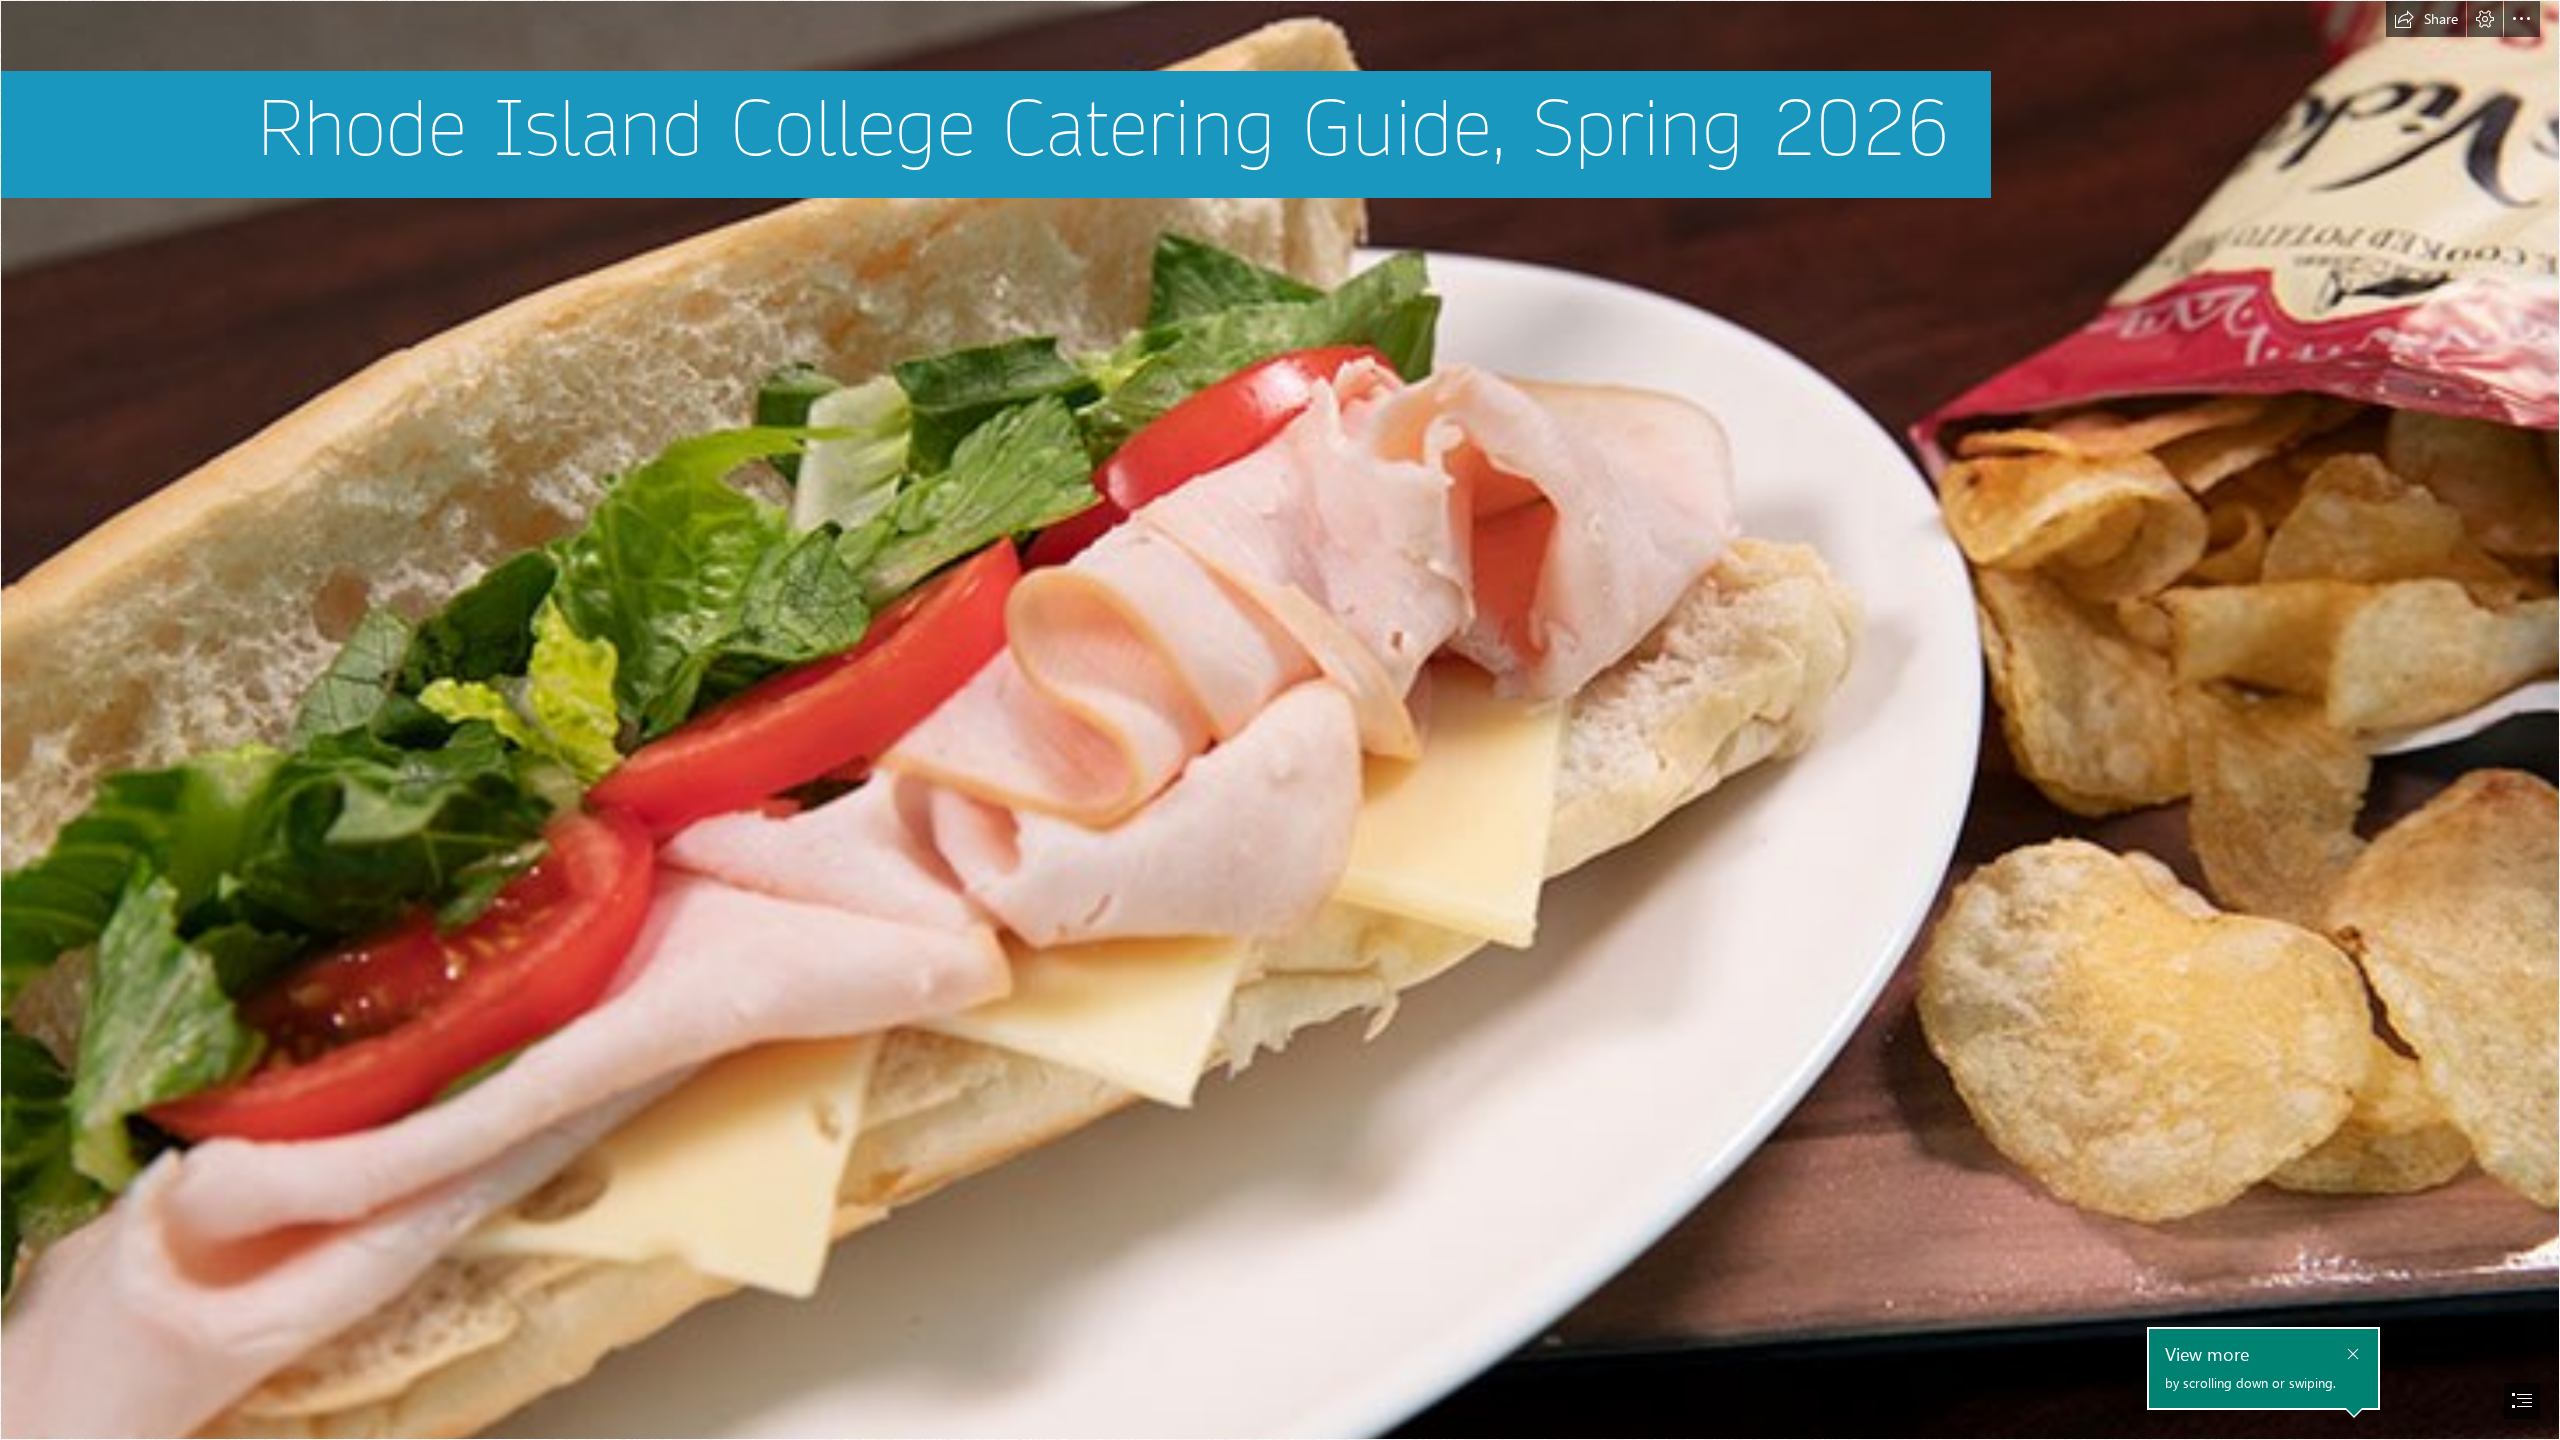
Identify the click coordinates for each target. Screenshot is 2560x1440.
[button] (2426, 19)
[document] (1280, 720)
